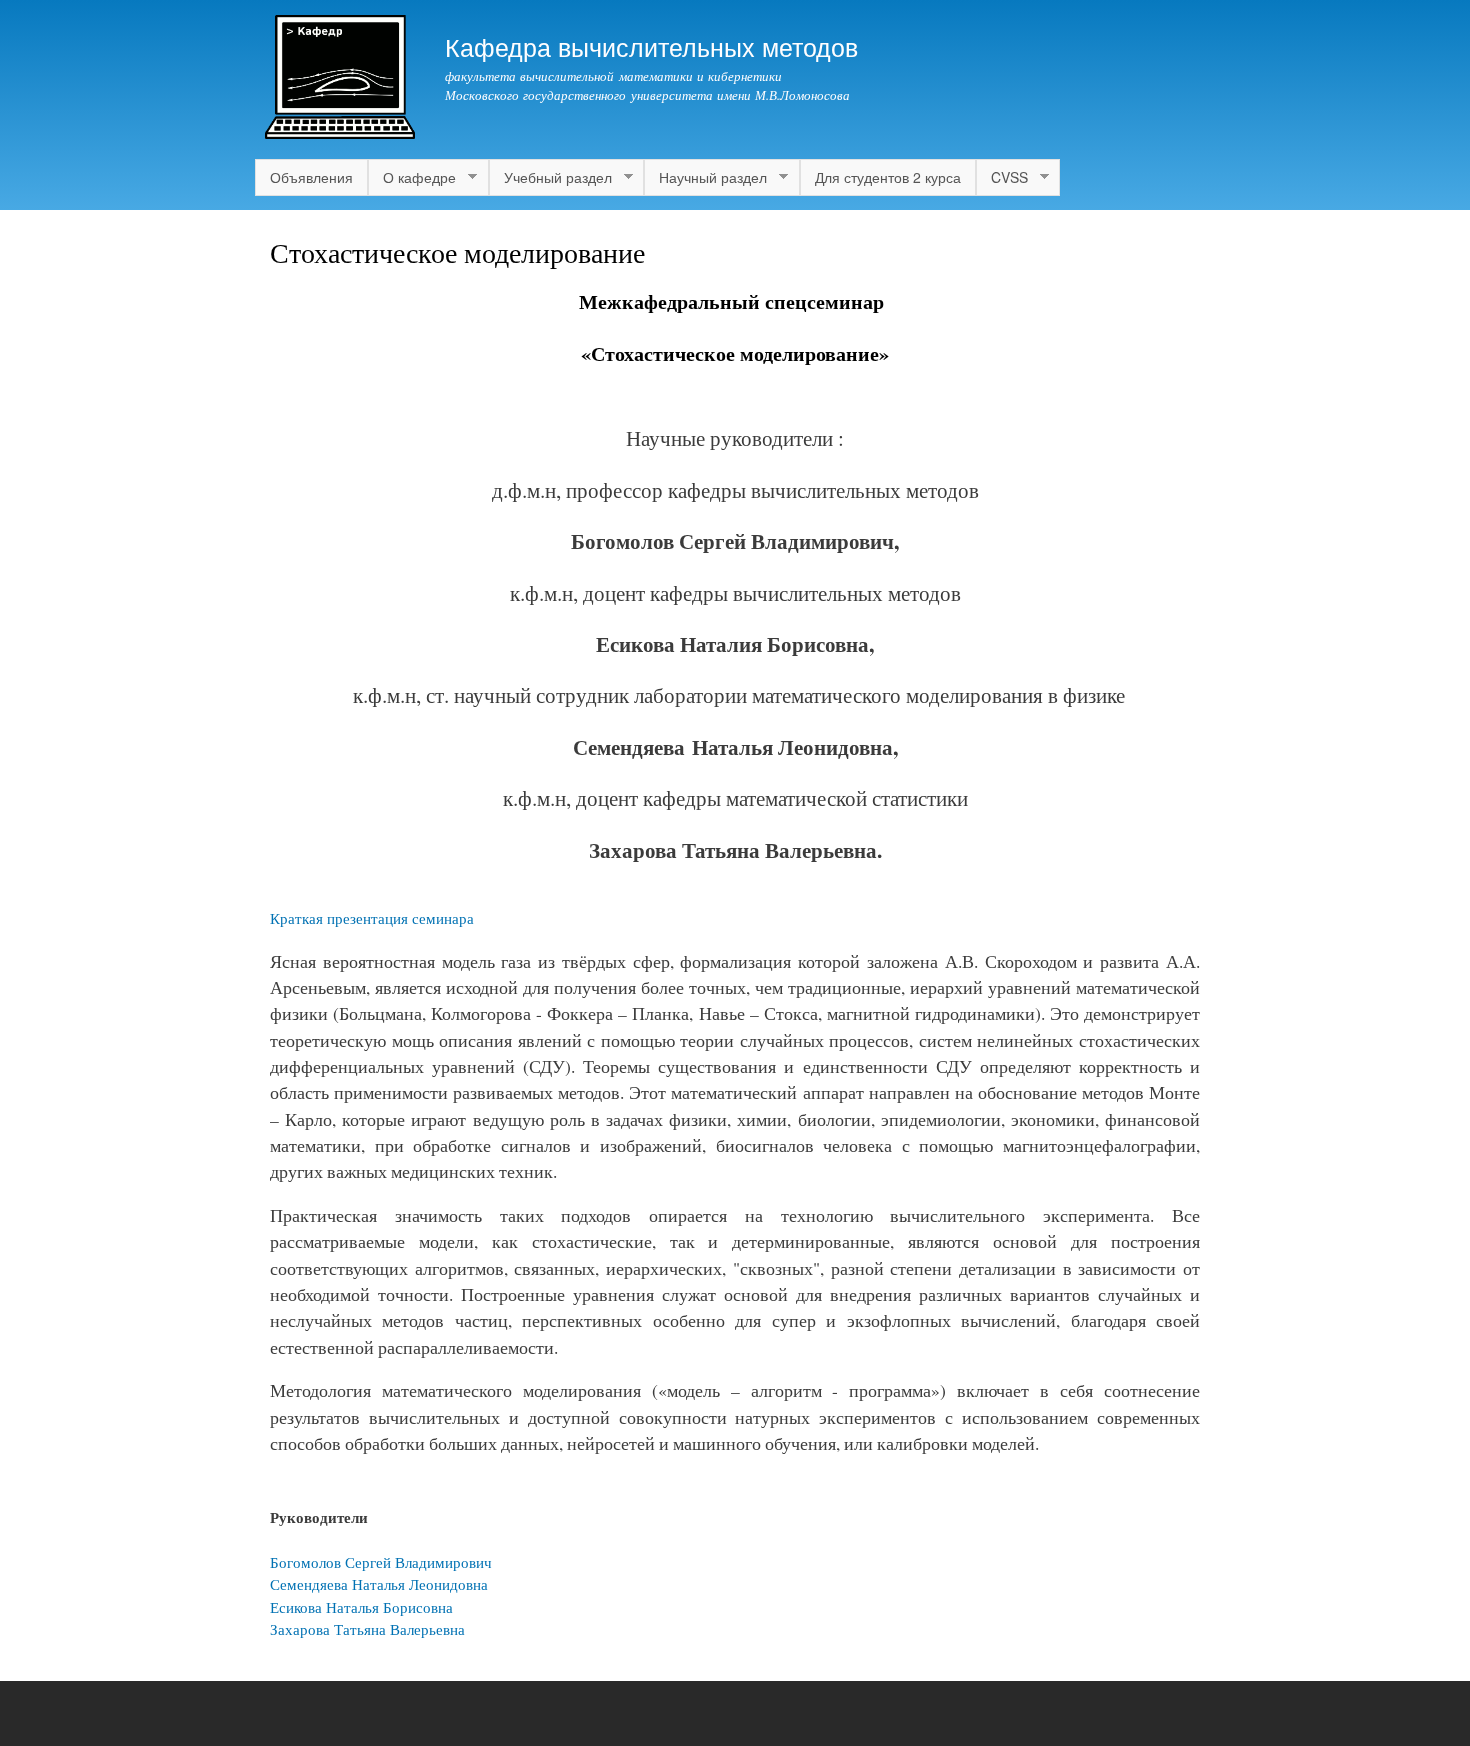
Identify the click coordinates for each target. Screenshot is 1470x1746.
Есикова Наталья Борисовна (361, 1607)
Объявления (311, 177)
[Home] (342, 79)
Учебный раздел (550, 177)
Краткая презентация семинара (372, 918)
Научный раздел (705, 177)
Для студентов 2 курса (888, 177)
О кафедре (412, 177)
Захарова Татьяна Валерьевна (367, 1629)
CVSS (1002, 177)
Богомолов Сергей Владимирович (381, 1562)
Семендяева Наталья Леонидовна (379, 1584)
